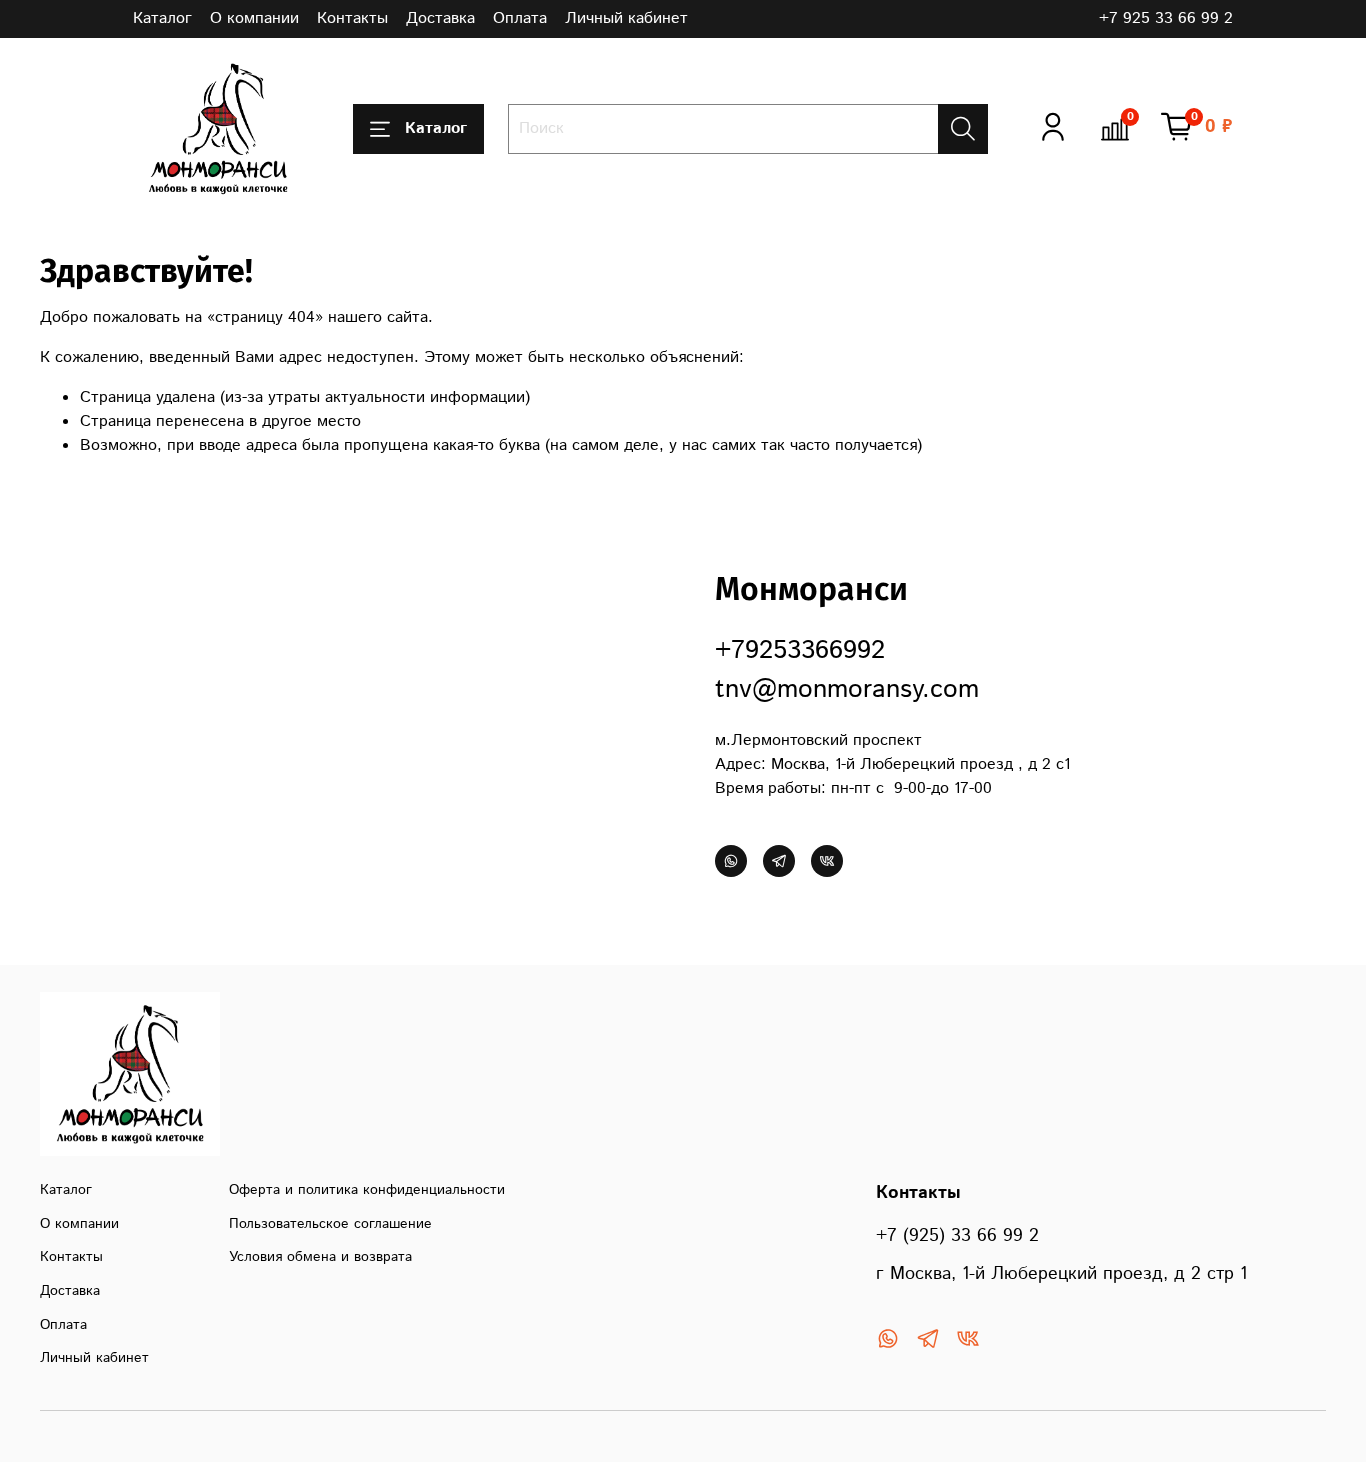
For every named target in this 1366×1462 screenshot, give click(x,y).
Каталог (162, 18)
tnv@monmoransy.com (847, 689)
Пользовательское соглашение (330, 1224)
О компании (254, 18)
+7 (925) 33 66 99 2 (957, 1236)
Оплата (520, 18)
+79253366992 (800, 650)
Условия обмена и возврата (320, 1257)
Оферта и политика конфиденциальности (367, 1190)
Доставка (440, 18)
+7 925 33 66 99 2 (1166, 18)
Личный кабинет (626, 18)
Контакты (352, 18)
